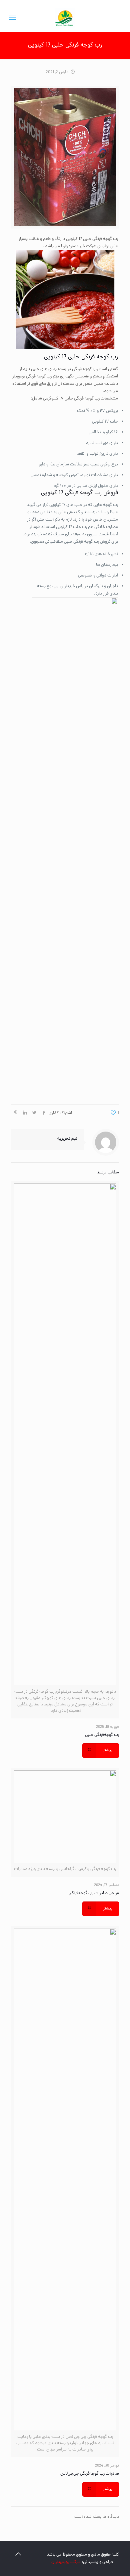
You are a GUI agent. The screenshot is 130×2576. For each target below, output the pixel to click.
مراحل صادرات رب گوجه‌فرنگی (94, 1893)
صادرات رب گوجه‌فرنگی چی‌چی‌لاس (90, 2474)
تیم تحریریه (67, 1139)
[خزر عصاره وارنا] (65, 18)
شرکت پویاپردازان (66, 2562)
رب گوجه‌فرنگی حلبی (102, 1735)
